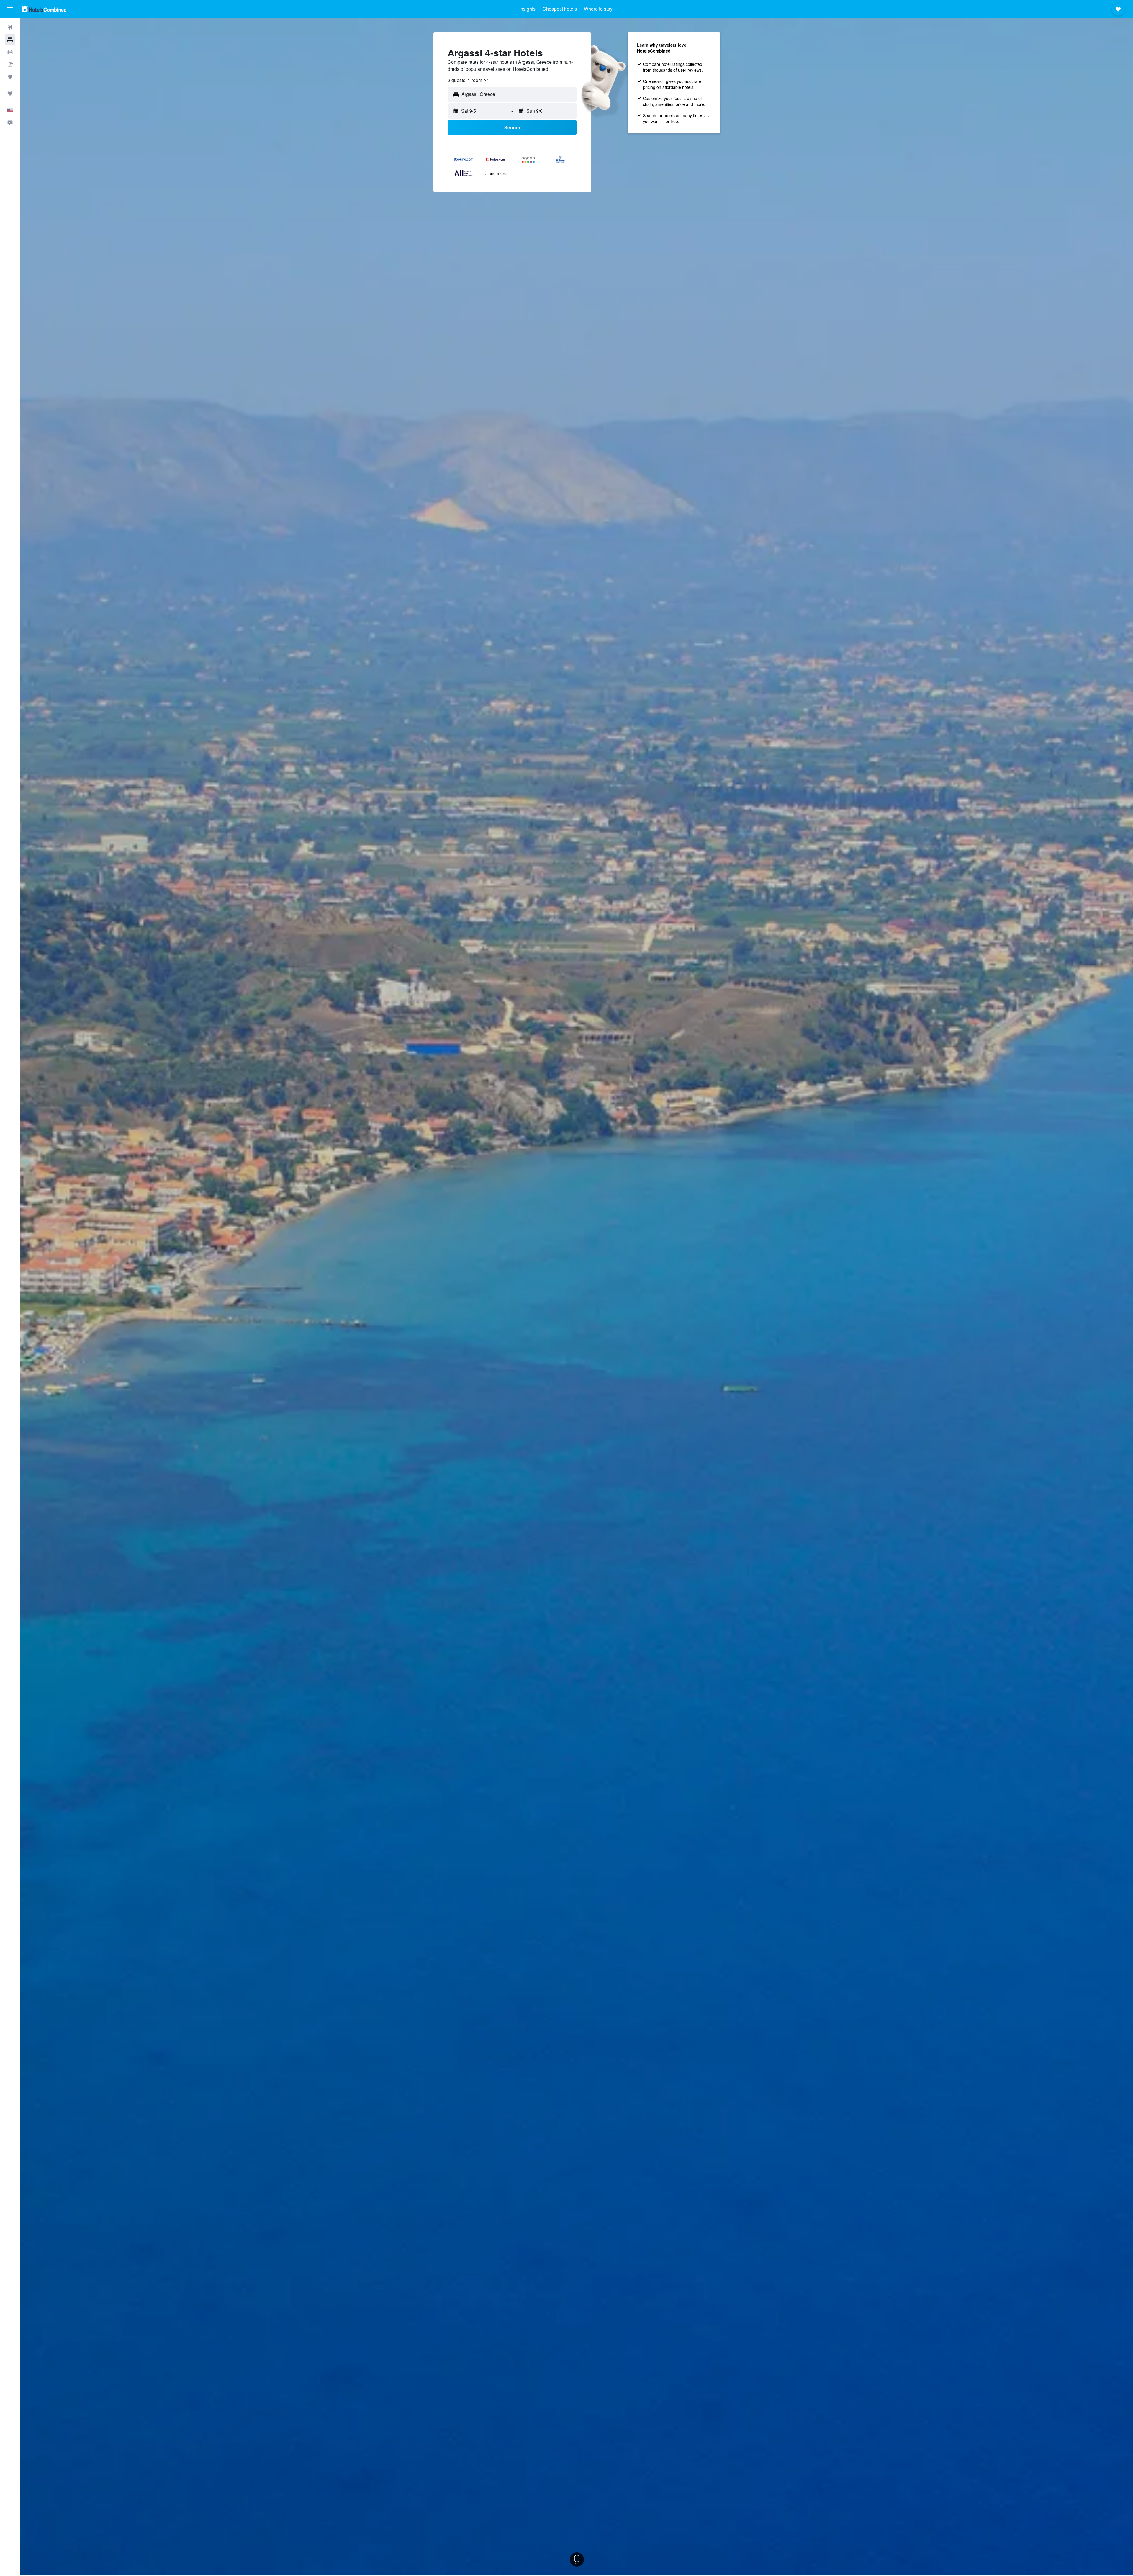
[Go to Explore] (10, 77)
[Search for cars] (10, 52)
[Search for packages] (10, 64)
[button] (10, 9)
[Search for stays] (10, 40)
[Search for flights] (10, 27)
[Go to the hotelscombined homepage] (44, 9)
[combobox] (468, 80)
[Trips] (10, 94)
